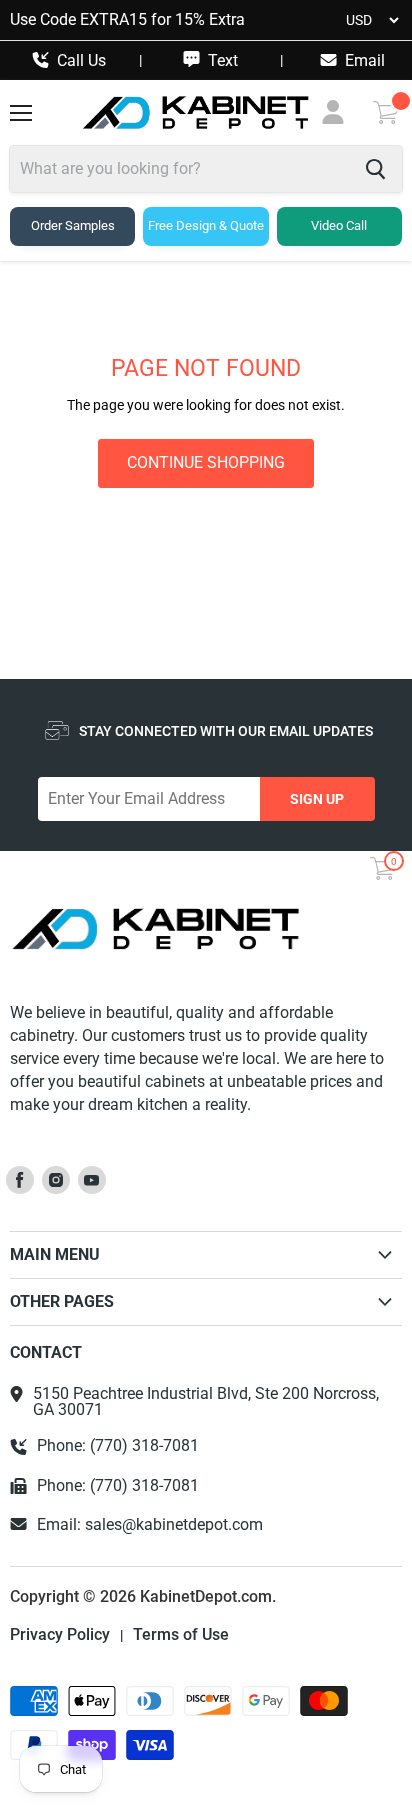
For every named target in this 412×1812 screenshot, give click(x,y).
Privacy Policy (60, 1635)
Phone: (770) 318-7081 (118, 1446)
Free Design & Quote (206, 225)
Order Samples (73, 225)
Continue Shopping (206, 462)
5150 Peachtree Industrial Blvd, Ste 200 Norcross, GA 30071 (206, 1402)
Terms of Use (181, 1635)
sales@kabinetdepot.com (174, 1524)
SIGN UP (317, 799)
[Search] (375, 169)
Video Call (339, 225)
